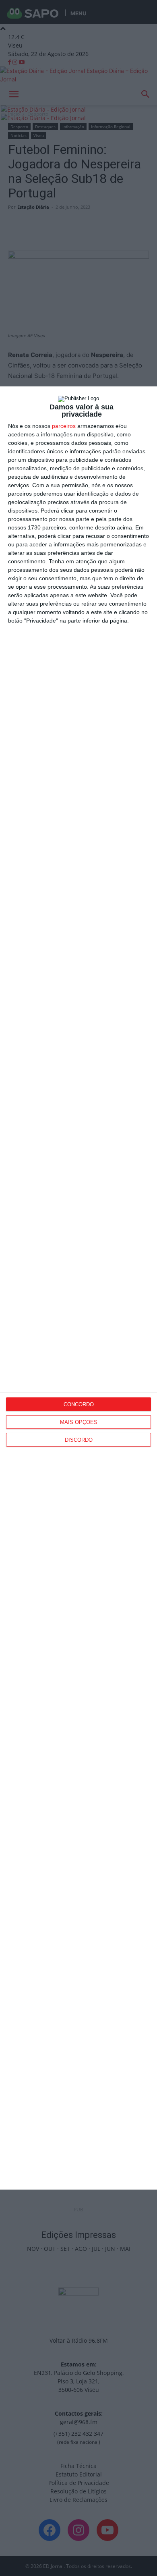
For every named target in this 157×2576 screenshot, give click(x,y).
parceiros (64, 426)
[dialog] (78, 1288)
